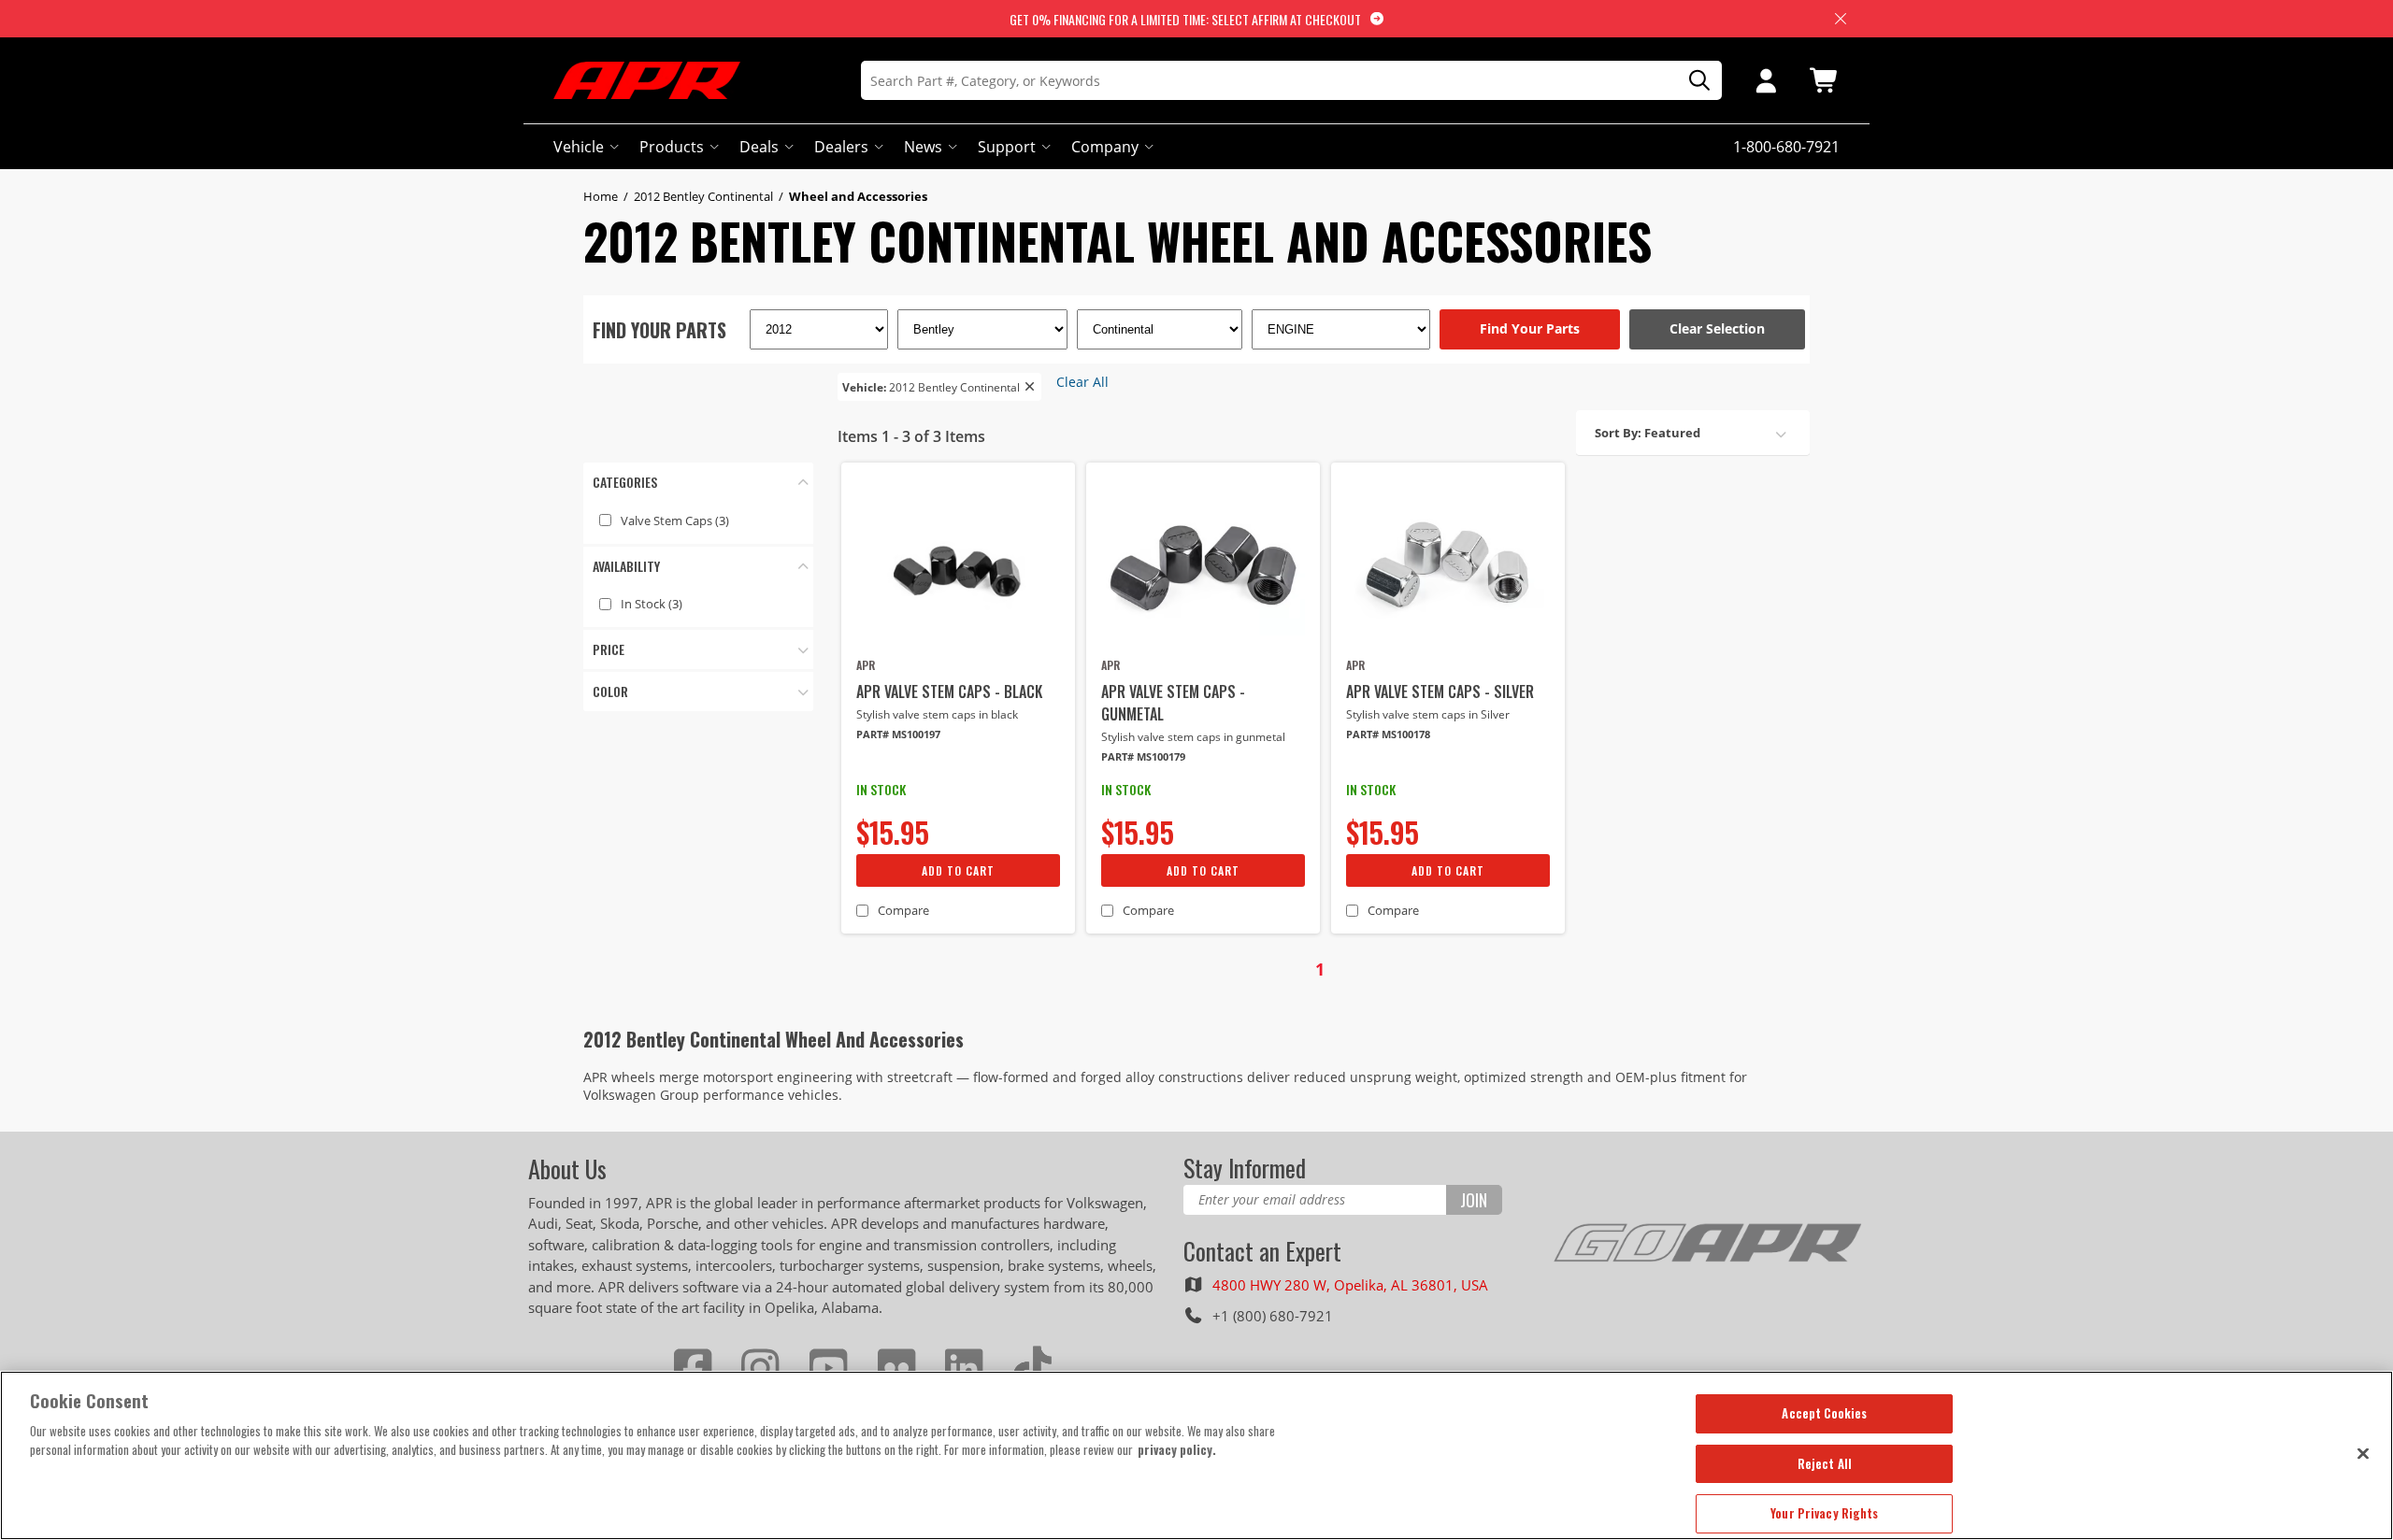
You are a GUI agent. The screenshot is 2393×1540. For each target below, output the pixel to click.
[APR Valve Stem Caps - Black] (958, 567)
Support (1007, 147)
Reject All (1825, 1463)
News (923, 147)
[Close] (2363, 1453)
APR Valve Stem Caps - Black (949, 692)
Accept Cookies (1824, 1413)
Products (672, 147)
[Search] (1693, 81)
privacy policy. (1177, 1449)
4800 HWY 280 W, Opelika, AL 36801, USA (1350, 1285)
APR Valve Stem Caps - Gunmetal (1173, 703)
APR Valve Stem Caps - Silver (1440, 692)
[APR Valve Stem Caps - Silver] (1448, 567)
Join (1474, 1200)
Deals (759, 147)
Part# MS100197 (898, 734)
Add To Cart (958, 870)
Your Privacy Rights (1824, 1513)
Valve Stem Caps (675, 520)
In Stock (652, 604)
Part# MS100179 (1143, 756)
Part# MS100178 (1388, 734)
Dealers (841, 147)
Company (1105, 147)
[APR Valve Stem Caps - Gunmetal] (1203, 567)
